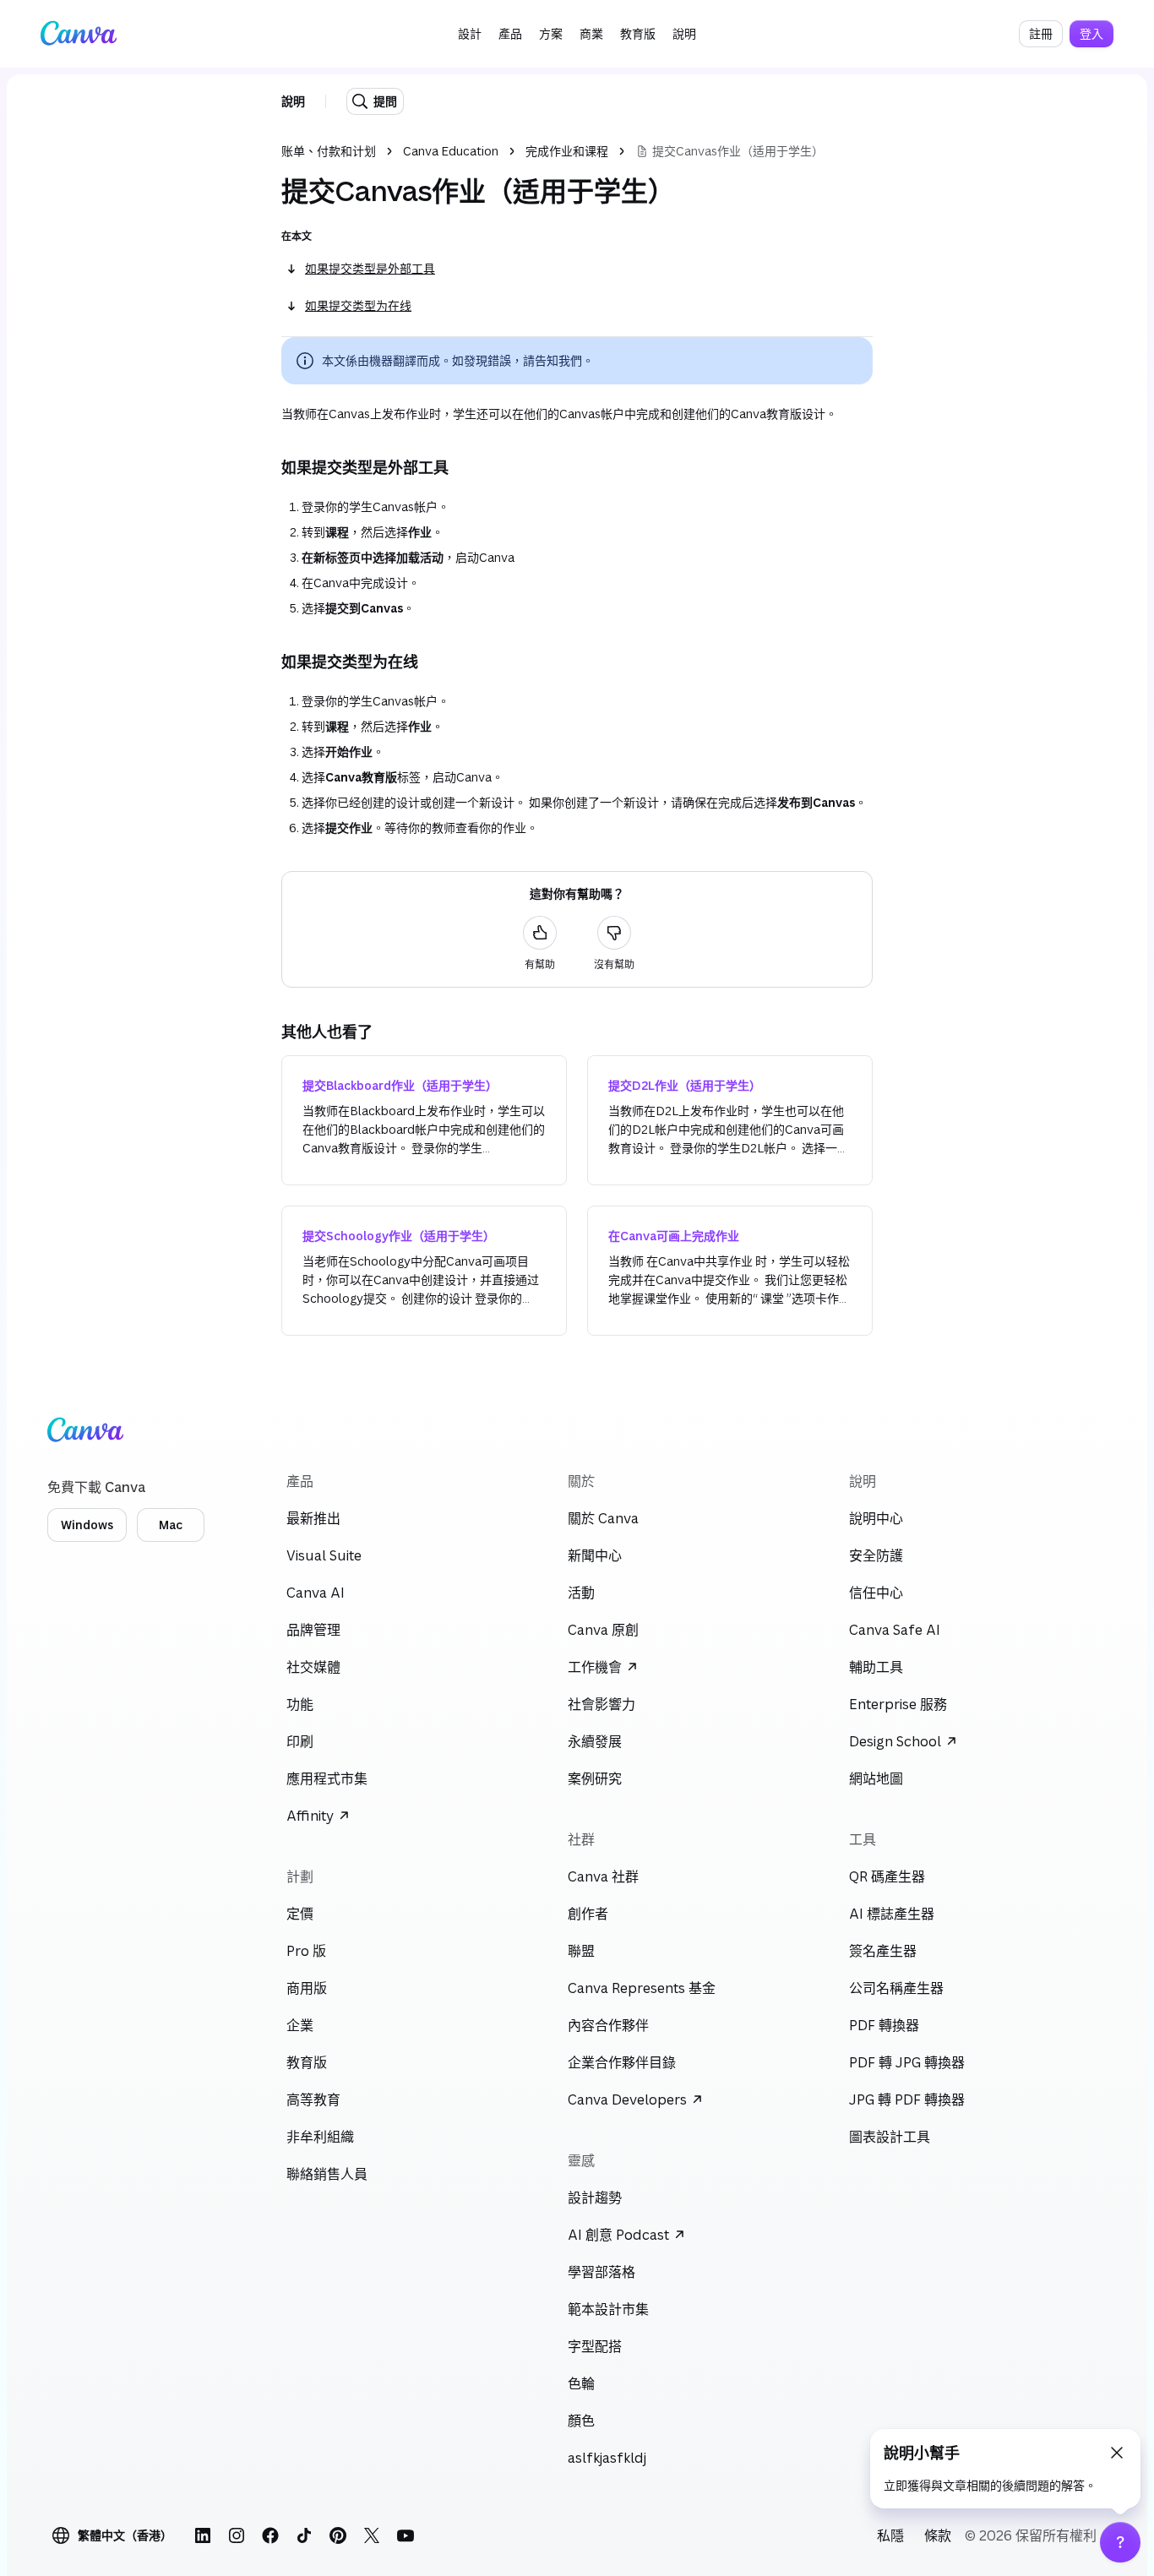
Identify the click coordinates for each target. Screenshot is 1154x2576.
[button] (470, 34)
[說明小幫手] (1120, 2542)
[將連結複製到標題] (268, 467)
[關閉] (1117, 2453)
